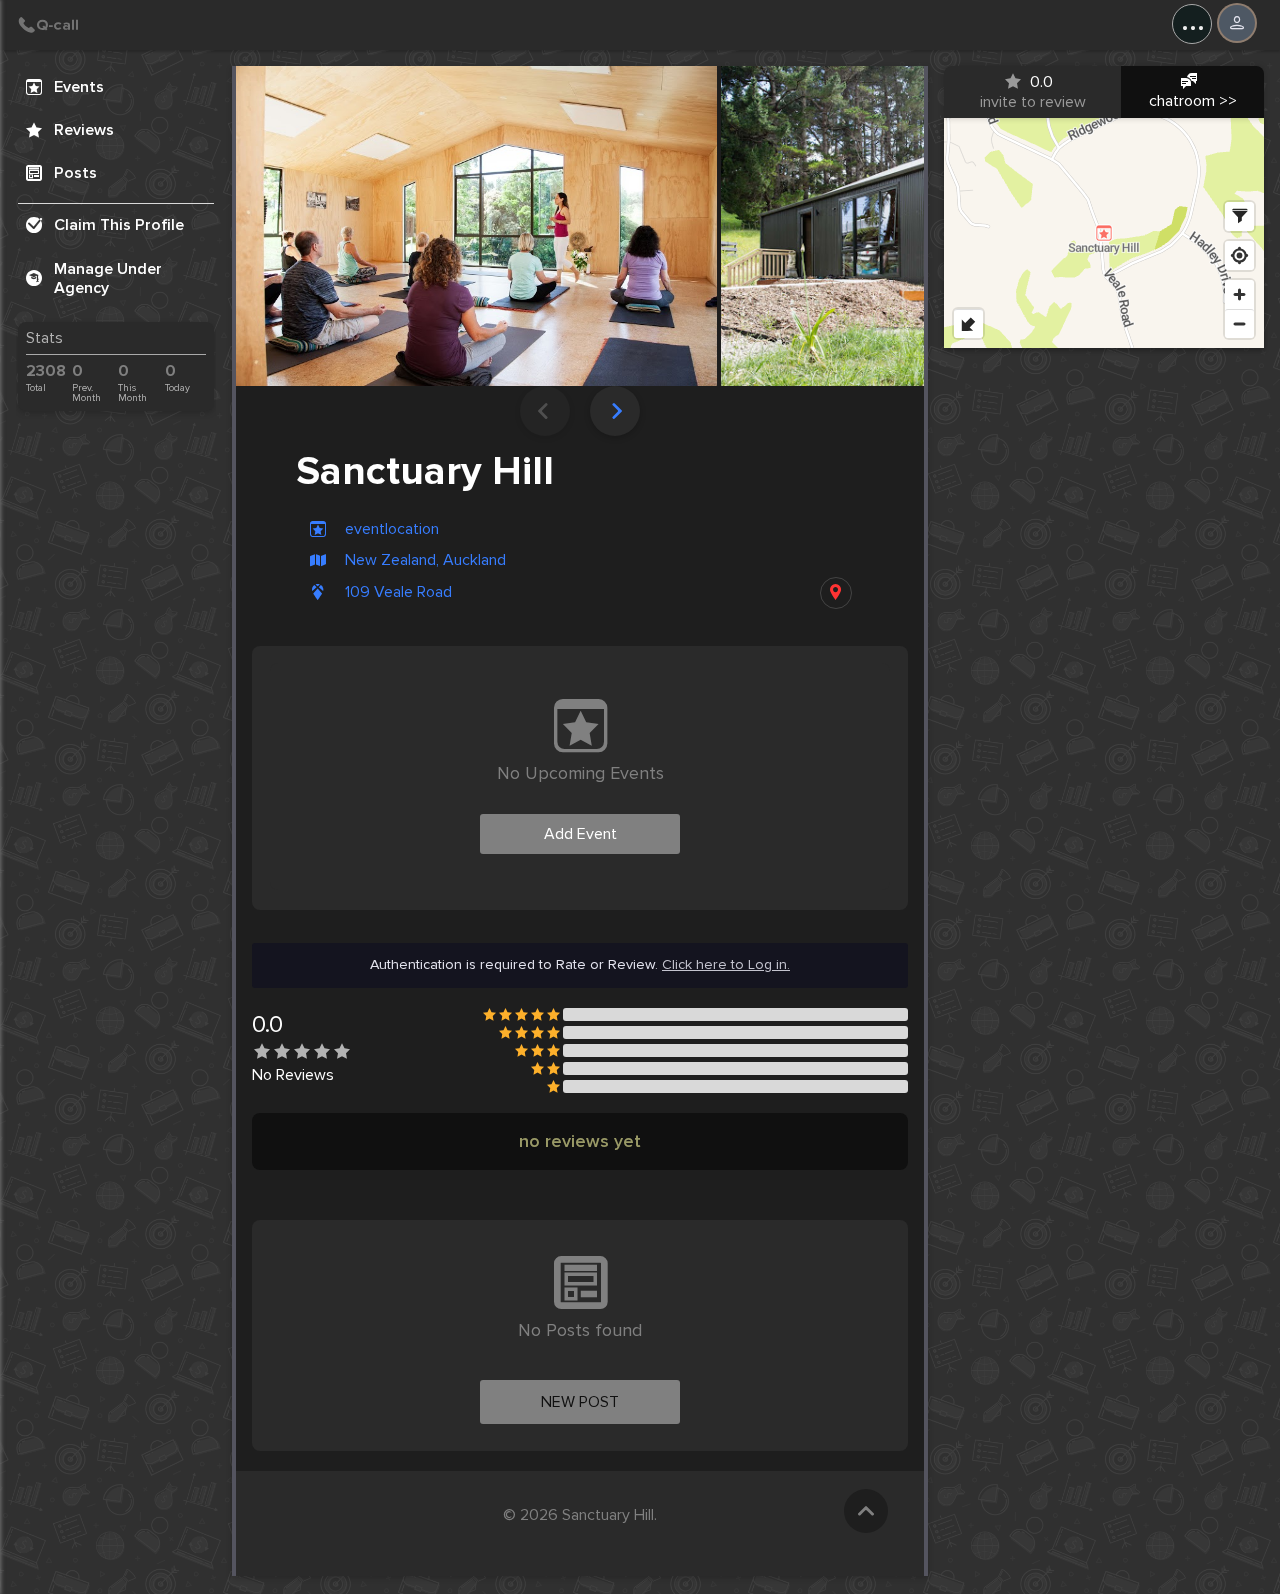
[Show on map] (836, 593)
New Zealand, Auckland (425, 560)
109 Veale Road (398, 592)
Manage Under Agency (108, 278)
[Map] (1104, 233)
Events (79, 87)
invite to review (1033, 92)
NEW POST (580, 1402)
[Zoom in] (1239, 294)
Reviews (84, 130)
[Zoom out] (1239, 323)
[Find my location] (1239, 255)
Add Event (580, 834)
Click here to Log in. (726, 965)
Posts (75, 173)
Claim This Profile (119, 225)
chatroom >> (1193, 101)
